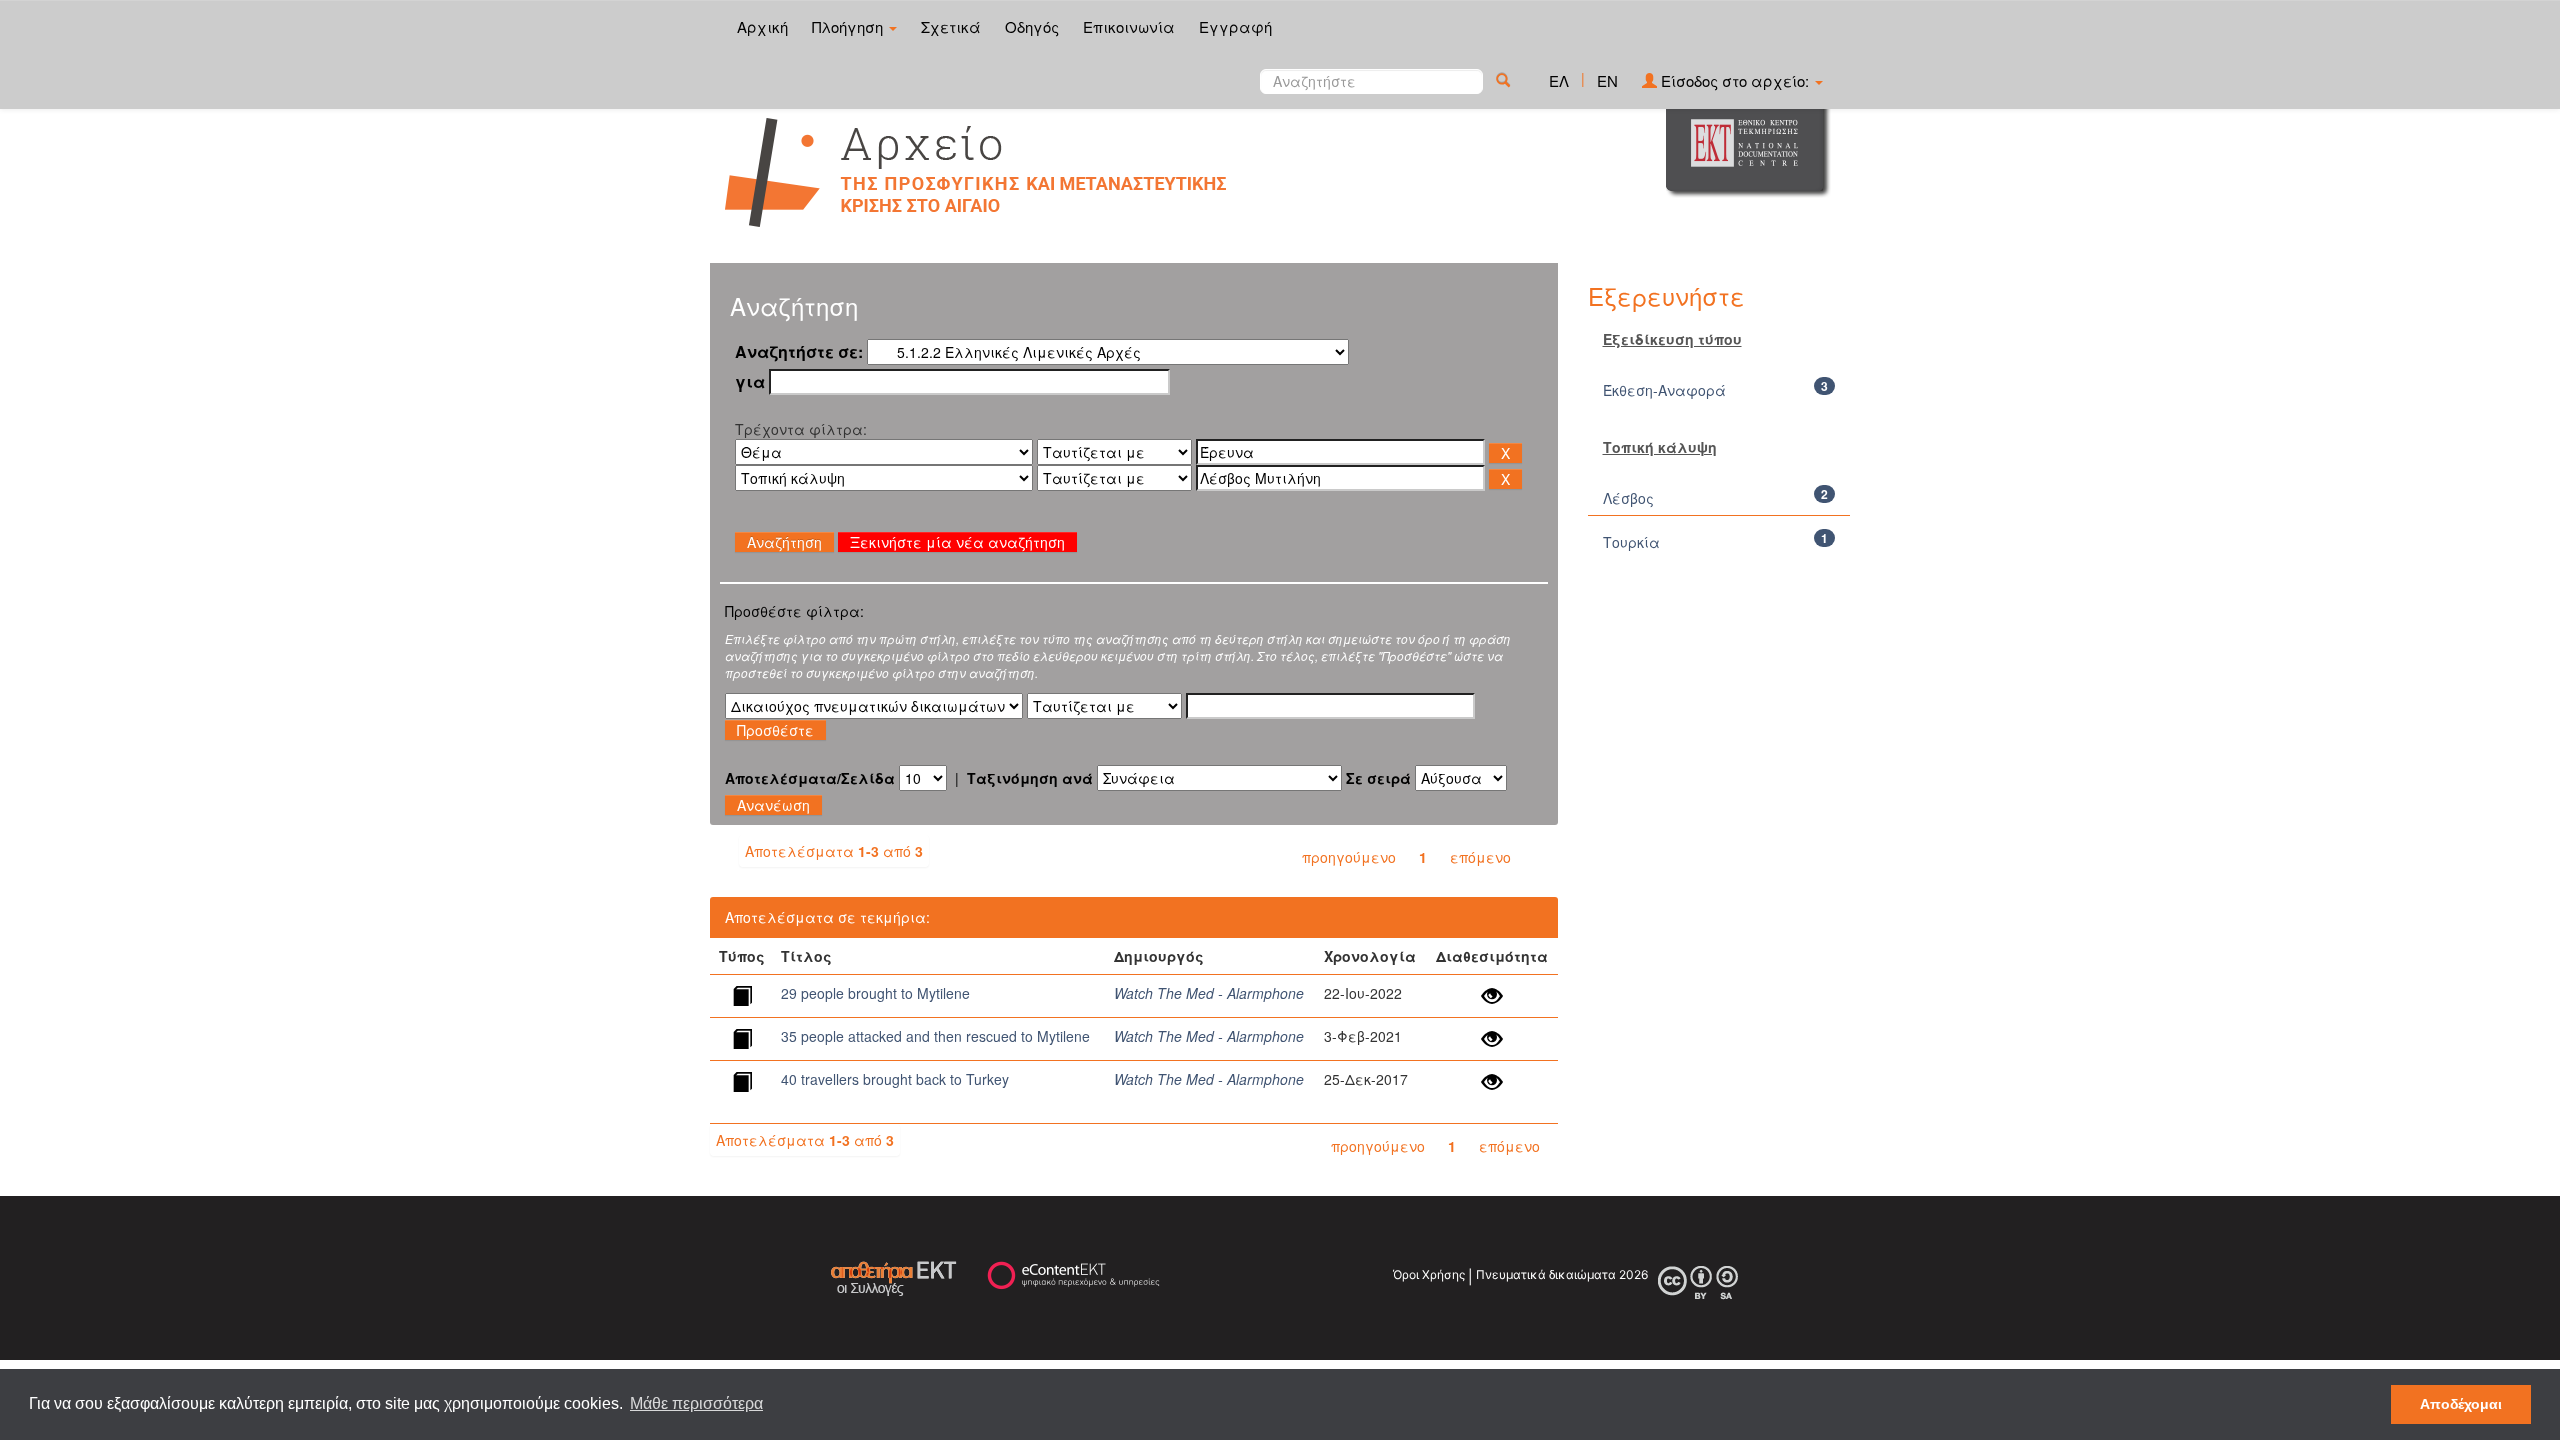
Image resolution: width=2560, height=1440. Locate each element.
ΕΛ (1559, 80)
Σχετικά (951, 26)
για (750, 382)
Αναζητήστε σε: (799, 352)
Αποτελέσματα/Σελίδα (810, 778)
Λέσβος (1628, 498)
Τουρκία (1631, 542)
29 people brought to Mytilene (875, 993)
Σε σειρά (1378, 778)
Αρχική (762, 26)
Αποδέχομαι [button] (2461, 1404)
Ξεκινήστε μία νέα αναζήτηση (957, 542)
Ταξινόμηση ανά (1030, 778)
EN (1607, 80)
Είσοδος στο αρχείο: (1735, 80)
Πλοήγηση (849, 26)
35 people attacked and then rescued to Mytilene (935, 1036)
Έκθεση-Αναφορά (1664, 390)
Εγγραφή (1235, 26)
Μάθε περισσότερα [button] (696, 1403)
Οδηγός (1032, 26)
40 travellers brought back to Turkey (895, 1079)
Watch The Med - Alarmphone (1209, 993)
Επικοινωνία (1129, 26)
